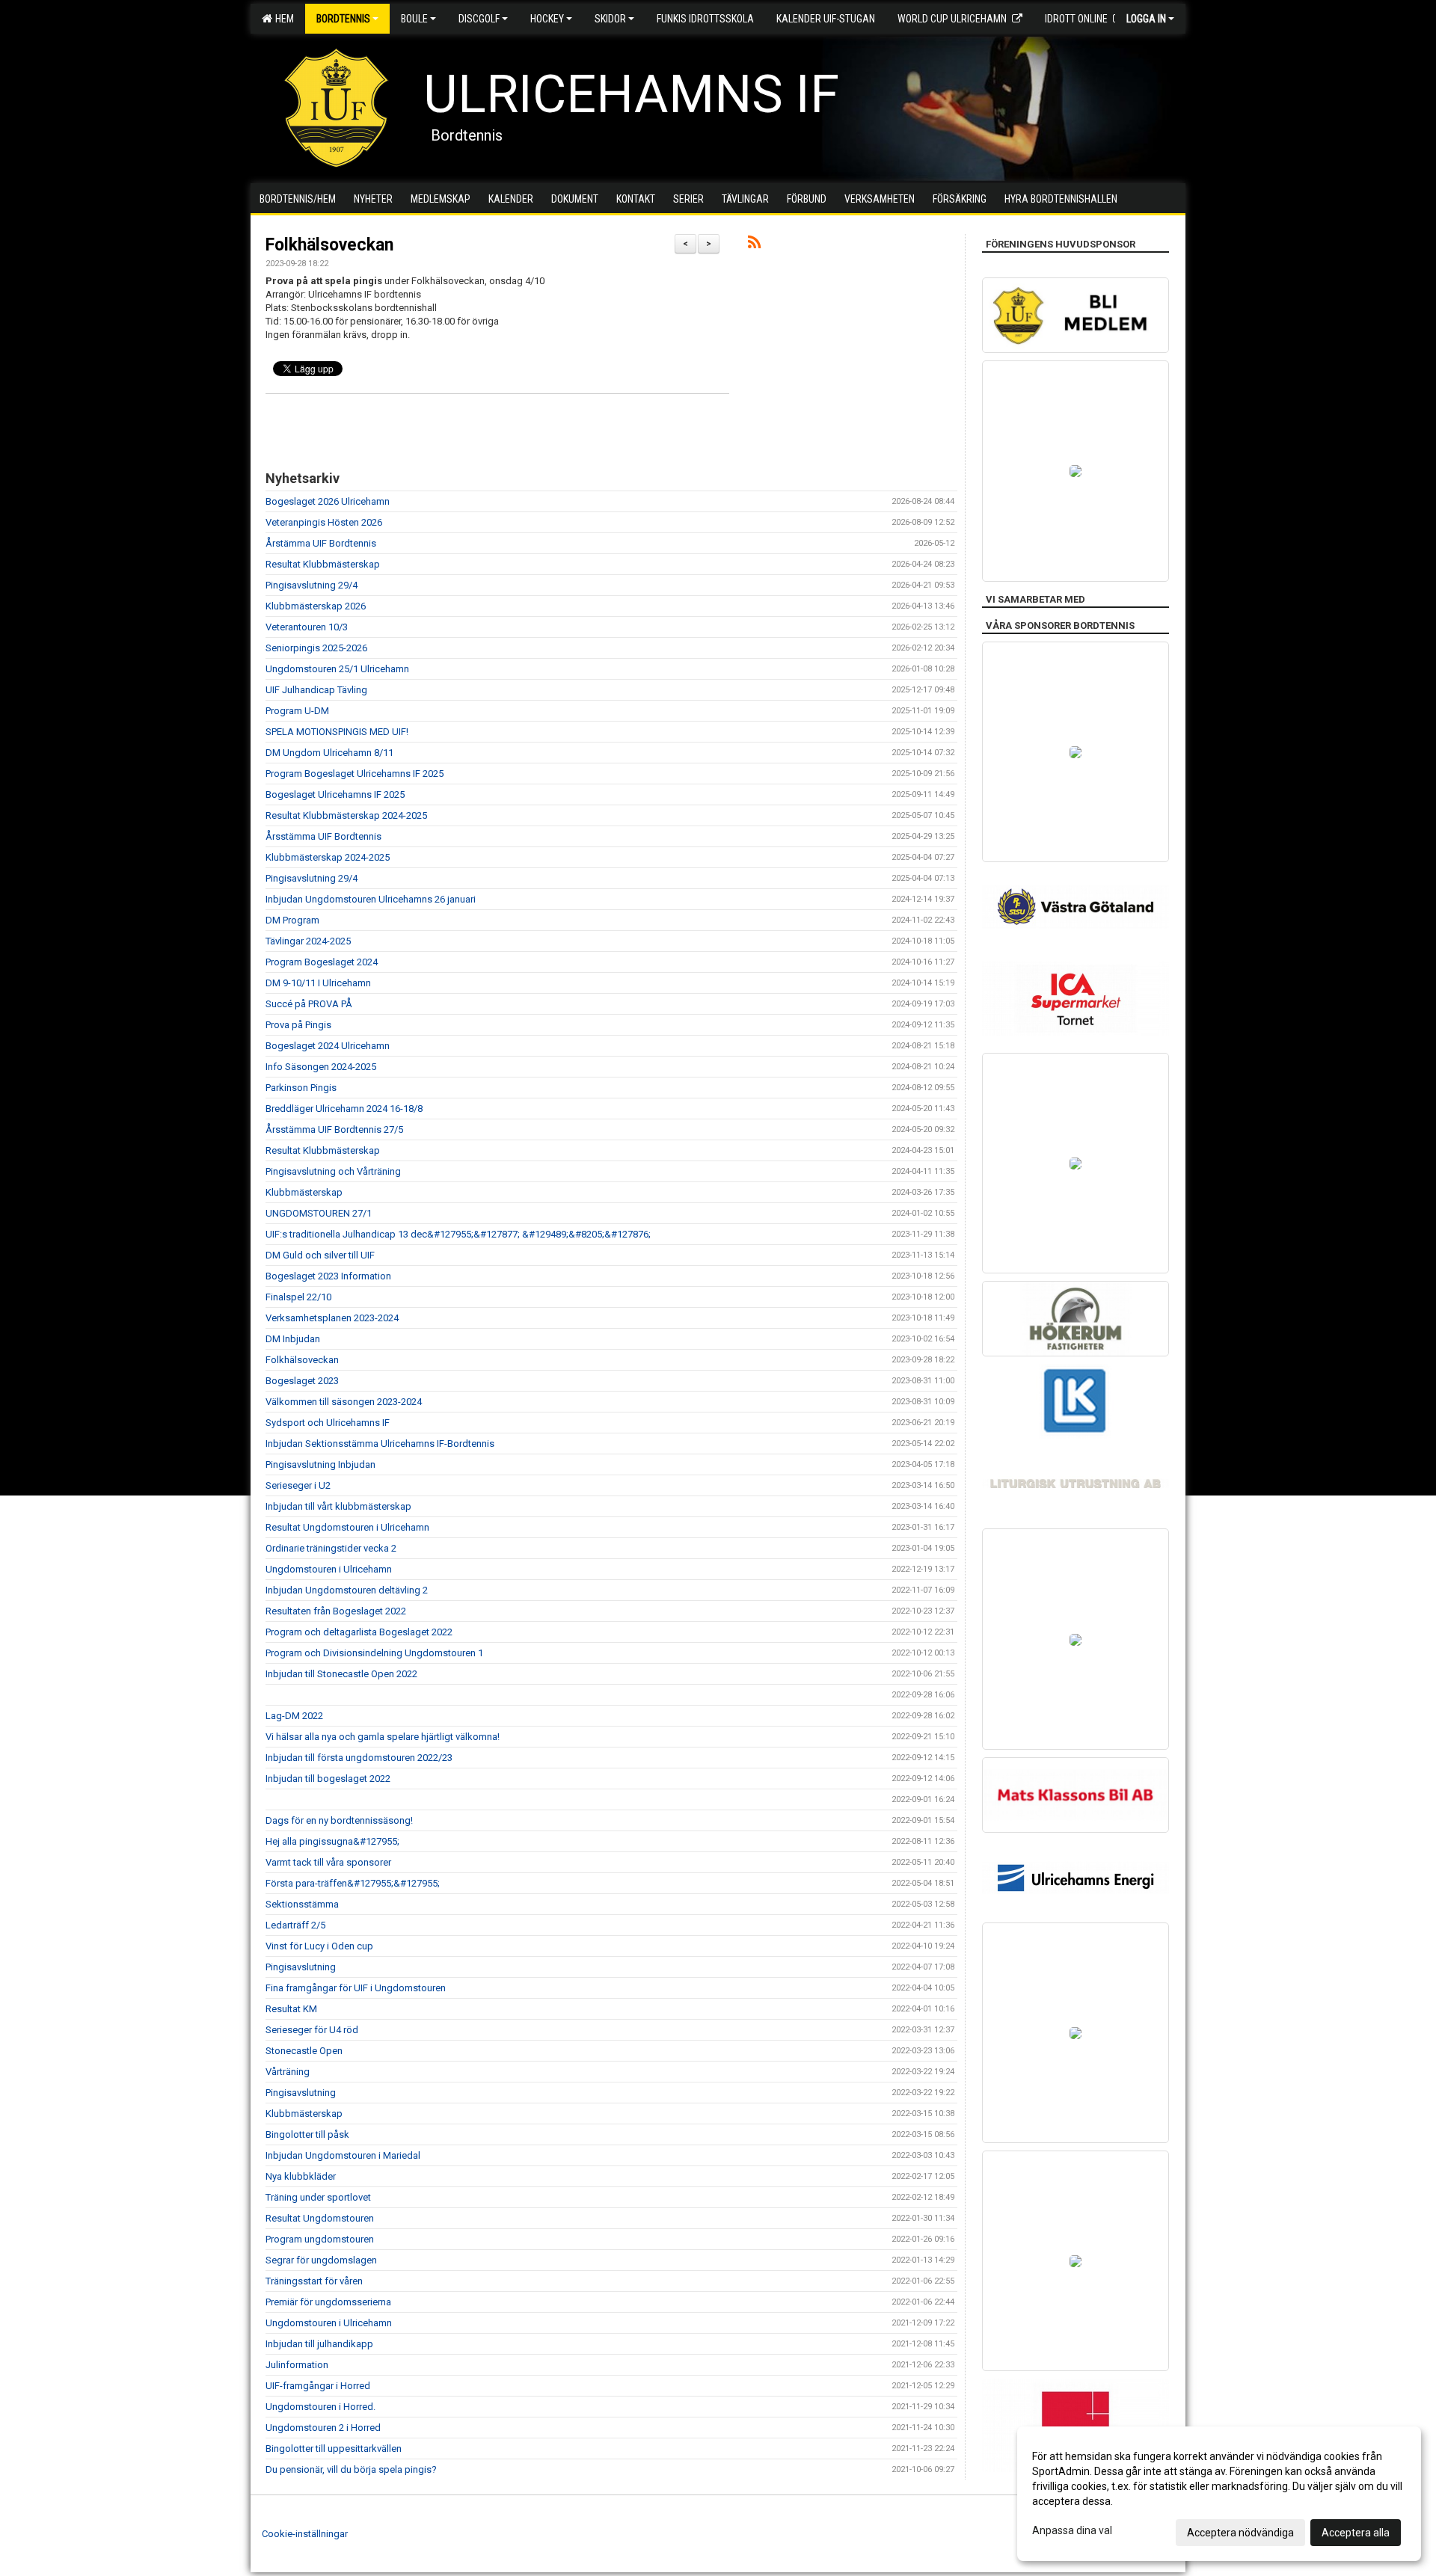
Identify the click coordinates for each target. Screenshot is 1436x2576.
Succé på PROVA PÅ (309, 1004)
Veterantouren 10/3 (307, 627)
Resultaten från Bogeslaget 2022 (336, 1611)
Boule (414, 19)
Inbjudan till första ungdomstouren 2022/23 (359, 1758)
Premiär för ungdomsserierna (328, 2302)
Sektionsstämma (302, 1904)
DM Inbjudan (293, 1339)
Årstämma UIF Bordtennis (321, 543)
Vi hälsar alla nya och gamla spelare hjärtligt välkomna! (383, 1737)
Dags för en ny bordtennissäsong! (339, 1820)
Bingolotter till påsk (307, 2134)
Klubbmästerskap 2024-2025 (328, 857)
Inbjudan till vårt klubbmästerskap (338, 1506)
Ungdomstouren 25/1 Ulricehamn (337, 669)
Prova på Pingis (298, 1025)
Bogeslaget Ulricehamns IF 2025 (335, 794)
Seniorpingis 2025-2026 (316, 648)
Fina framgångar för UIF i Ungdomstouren (356, 1988)
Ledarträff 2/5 (295, 1925)
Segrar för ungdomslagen (321, 2260)
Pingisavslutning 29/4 (312, 585)
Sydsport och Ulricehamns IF (328, 1423)
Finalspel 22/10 (298, 1297)
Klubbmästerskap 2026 (316, 606)
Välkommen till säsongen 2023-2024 (344, 1402)
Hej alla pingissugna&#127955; (332, 1841)
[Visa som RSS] (754, 245)
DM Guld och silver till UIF (320, 1255)
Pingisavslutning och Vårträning (333, 1171)
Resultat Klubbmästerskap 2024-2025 (346, 815)
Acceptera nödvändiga (1240, 2533)
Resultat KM (291, 2009)
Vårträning (288, 2072)
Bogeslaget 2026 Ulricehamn (328, 501)
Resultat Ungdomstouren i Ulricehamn (347, 1527)
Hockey (547, 19)
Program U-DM (297, 711)
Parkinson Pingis (301, 1088)
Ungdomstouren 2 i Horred (323, 2428)
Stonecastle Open (304, 2051)
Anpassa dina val (1072, 2530)
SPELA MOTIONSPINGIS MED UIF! (337, 732)
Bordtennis (343, 19)
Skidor (610, 19)
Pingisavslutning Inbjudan (320, 1464)
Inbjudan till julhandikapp (319, 2344)
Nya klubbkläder (301, 2176)
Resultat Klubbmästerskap (323, 564)
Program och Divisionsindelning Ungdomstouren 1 (374, 1653)
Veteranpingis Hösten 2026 (324, 522)
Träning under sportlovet (318, 2197)
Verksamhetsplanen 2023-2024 (332, 1318)
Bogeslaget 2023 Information (328, 1276)
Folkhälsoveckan (329, 245)
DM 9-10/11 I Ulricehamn (318, 983)
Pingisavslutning (301, 1967)
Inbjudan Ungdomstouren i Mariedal (343, 2155)
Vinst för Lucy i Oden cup (319, 1946)
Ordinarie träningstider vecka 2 (331, 1548)
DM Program (292, 920)
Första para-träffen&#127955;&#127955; (353, 1883)
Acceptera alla (1356, 2533)
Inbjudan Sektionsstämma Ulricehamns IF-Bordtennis (380, 1444)
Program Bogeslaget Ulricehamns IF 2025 (355, 774)
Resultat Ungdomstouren (320, 2218)
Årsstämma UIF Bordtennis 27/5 (334, 1129)
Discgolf (479, 19)
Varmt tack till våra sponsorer (328, 1862)
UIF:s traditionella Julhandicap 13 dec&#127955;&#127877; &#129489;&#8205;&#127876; (458, 1234)
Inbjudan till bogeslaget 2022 (328, 1779)
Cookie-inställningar (305, 2534)
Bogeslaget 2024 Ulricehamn (328, 1046)
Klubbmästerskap (304, 1192)
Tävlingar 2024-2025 (308, 941)
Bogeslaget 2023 (302, 1381)
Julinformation (297, 2365)
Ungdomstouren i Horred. (320, 2407)
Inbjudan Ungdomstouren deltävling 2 (347, 1590)
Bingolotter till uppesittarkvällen (334, 2449)
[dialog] (1219, 2494)
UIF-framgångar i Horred (318, 2386)
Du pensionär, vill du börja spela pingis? (351, 2469)
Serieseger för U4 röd (312, 2030)
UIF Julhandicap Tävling (316, 690)
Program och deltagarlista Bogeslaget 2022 (359, 1632)
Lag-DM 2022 (294, 1716)
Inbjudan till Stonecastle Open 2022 (341, 1674)
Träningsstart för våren (314, 2281)
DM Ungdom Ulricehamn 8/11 (329, 753)
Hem (282, 19)
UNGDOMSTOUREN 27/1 (319, 1213)
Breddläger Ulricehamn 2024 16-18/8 (344, 1109)
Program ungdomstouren (320, 2239)
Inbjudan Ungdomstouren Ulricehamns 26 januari (371, 899)
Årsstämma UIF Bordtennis (323, 836)
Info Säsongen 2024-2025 (321, 1067)
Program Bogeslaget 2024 (322, 962)
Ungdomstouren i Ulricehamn (329, 1569)
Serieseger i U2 (298, 1485)
